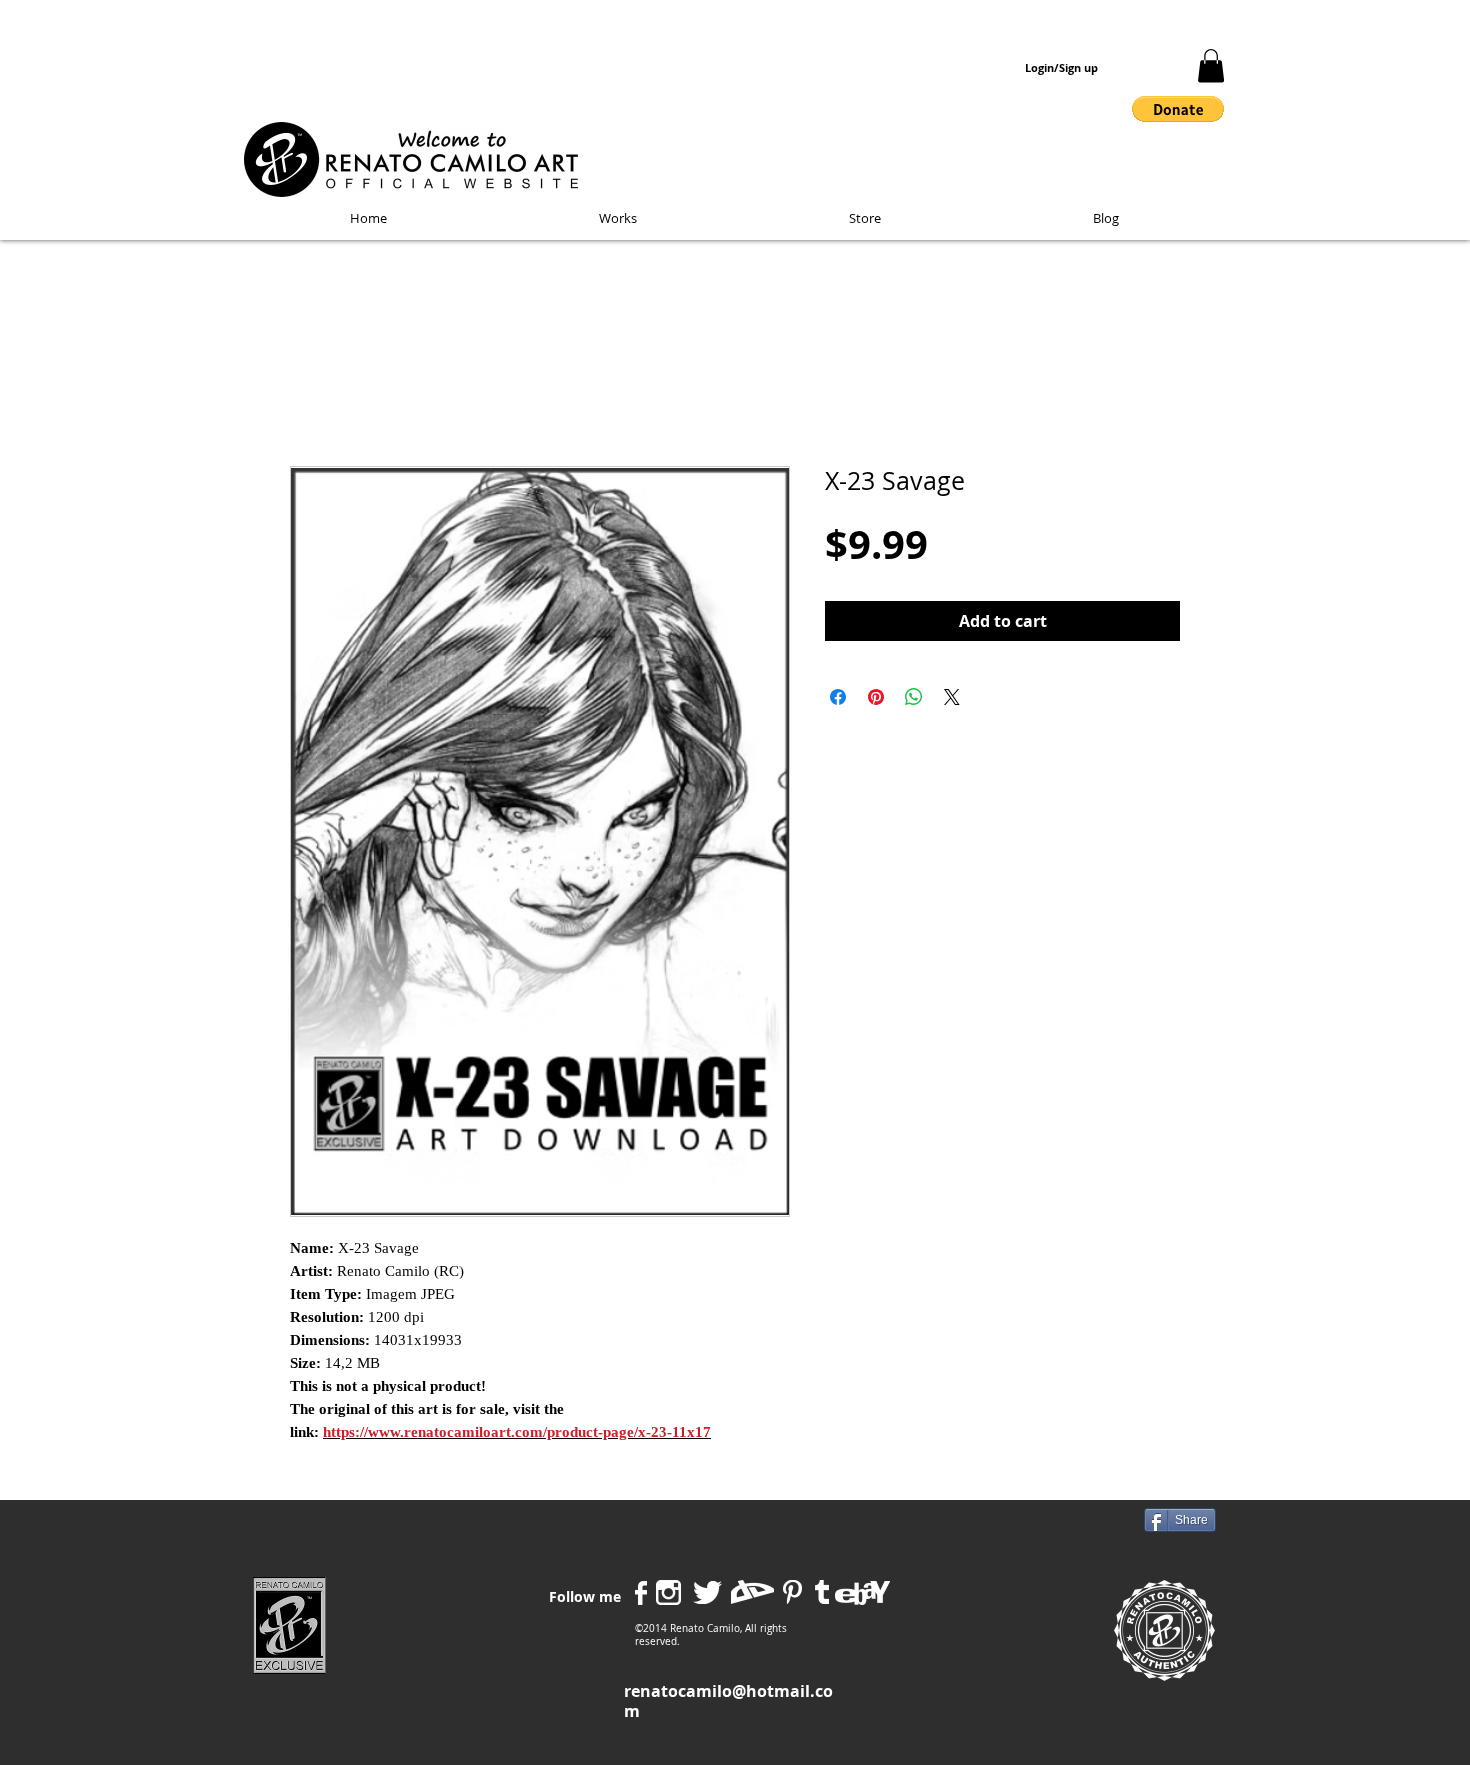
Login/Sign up (1061, 68)
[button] (1211, 65)
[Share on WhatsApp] (914, 697)
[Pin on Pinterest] (876, 697)
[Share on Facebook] (838, 697)
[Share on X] (952, 697)
